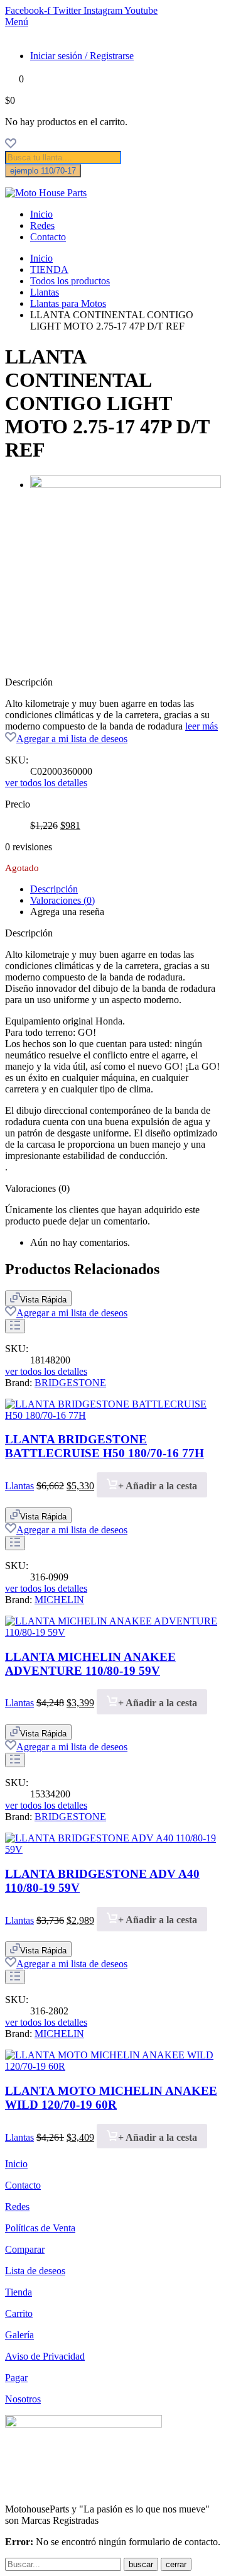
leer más (202, 726)
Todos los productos (70, 281)
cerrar (176, 2564)
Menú (17, 22)
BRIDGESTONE (70, 1383)
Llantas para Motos (68, 303)
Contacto (48, 237)
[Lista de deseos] (11, 145)
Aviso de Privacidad (45, 2356)
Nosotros (23, 2399)
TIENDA (49, 269)
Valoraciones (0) (62, 900)
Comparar (25, 2249)
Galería (19, 2335)
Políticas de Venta (40, 2228)
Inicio (41, 214)
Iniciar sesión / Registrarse (82, 56)
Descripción (54, 889)
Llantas (45, 292)
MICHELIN (59, 1600)
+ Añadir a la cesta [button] (158, 1486)
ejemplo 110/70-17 (43, 171)
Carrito (19, 2313)
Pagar (16, 2378)
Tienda (19, 2292)
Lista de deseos (35, 2271)
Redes (42, 225)
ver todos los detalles (46, 783)
